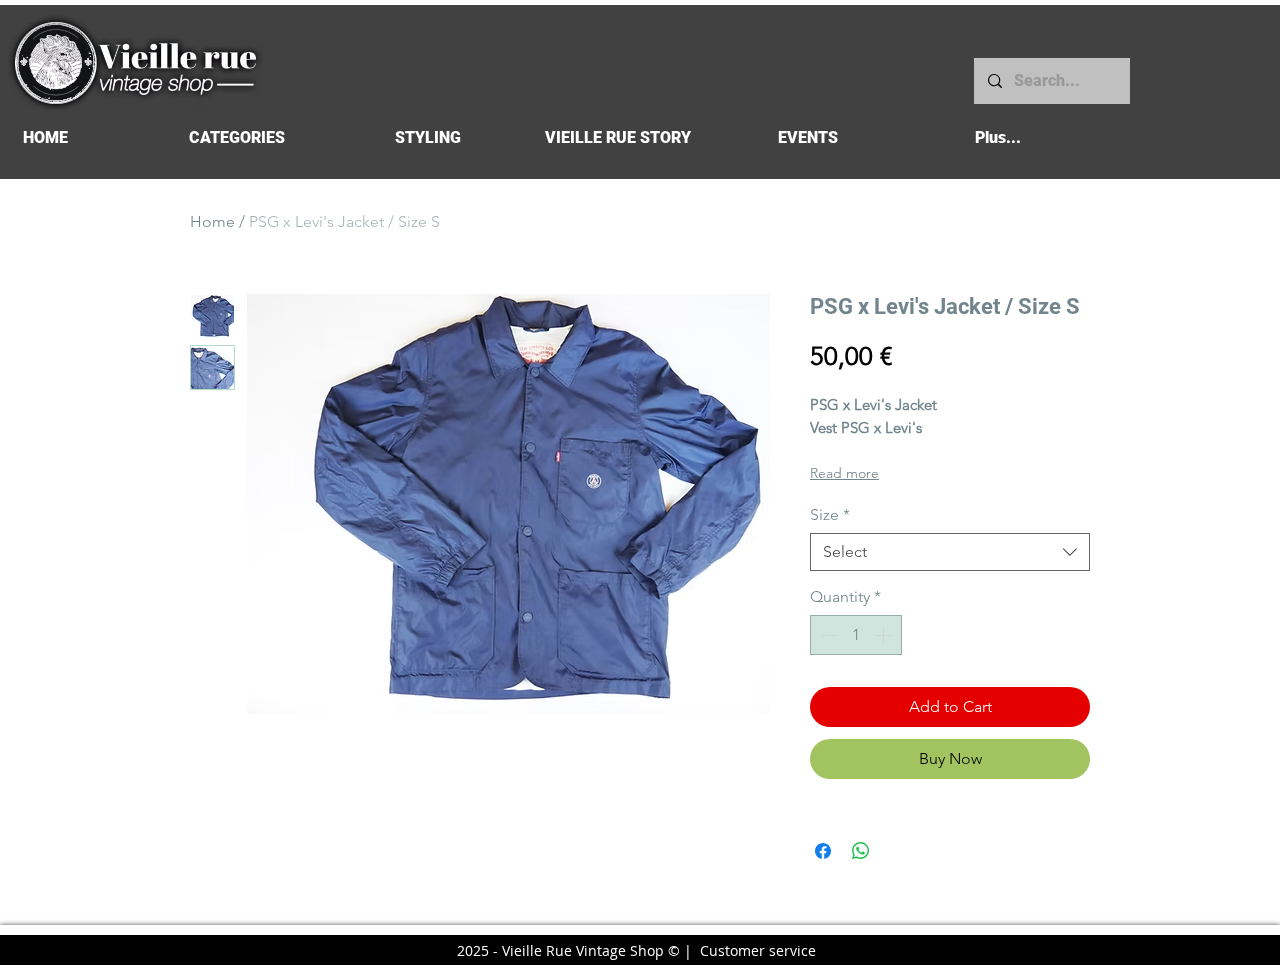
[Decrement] (827, 635)
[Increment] (885, 635)
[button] (236, 137)
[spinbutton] (856, 635)
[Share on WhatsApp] (861, 851)
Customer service (758, 950)
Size (830, 514)
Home (212, 221)
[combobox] (950, 552)
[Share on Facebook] (823, 851)
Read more (844, 473)
